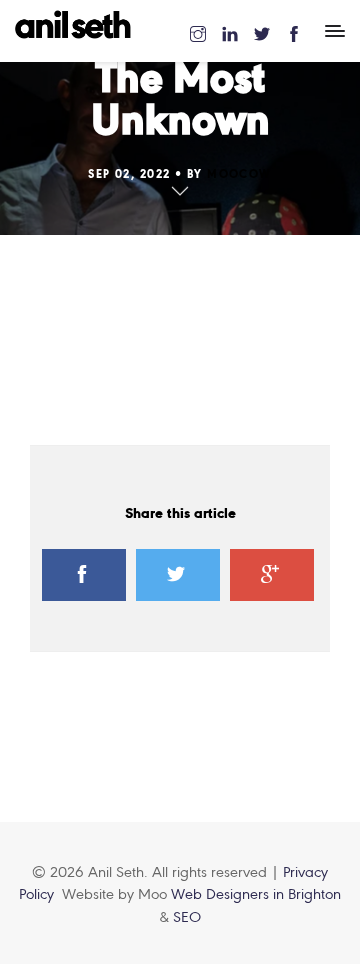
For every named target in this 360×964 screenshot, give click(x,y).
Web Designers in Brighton (256, 895)
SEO (187, 918)
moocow (239, 175)
